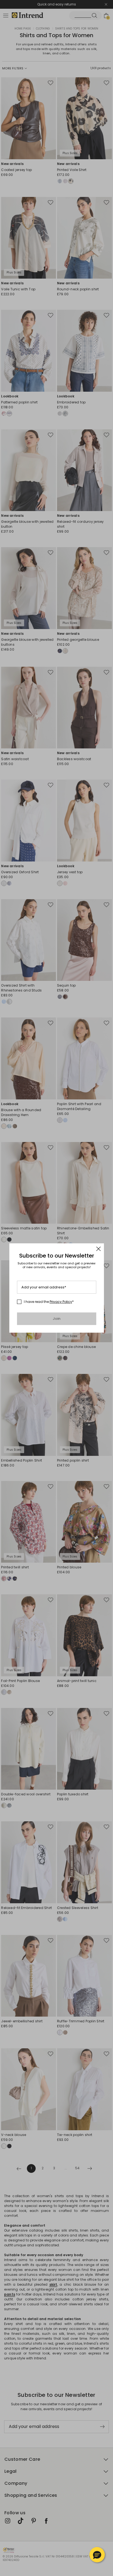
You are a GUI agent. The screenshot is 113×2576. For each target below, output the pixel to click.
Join (57, 1319)
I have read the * (49, 1302)
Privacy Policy (61, 1302)
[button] (97, 2555)
